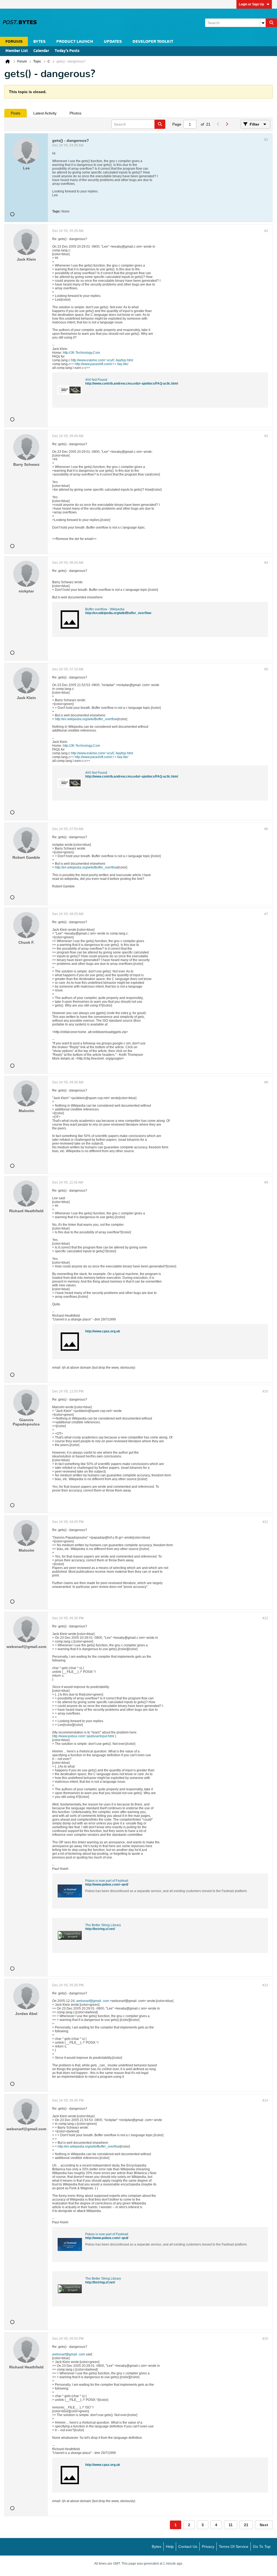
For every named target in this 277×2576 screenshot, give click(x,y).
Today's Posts (67, 51)
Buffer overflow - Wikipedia (105, 609)
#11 (265, 1522)
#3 (266, 436)
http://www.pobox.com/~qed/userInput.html (83, 1736)
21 (246, 2525)
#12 (265, 1618)
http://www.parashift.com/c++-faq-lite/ (101, 364)
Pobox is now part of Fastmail (107, 1881)
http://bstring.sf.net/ (100, 1929)
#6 (266, 829)
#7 (266, 914)
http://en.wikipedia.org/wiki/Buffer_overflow (118, 613)
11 (231, 2525)
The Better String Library (103, 1925)
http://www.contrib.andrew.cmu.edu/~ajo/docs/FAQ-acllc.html (132, 384)
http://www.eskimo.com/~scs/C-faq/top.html (102, 360)
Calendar (41, 51)
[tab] (16, 113)
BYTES (39, 42)
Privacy (208, 2546)
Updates (113, 42)
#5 (266, 669)
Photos (75, 113)
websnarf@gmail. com (93, 2001)
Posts (16, 113)
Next (264, 2525)
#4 (266, 563)
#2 (266, 231)
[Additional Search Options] (263, 23)
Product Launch (75, 42)
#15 (265, 2339)
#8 (266, 1082)
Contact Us (188, 2546)
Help (170, 2546)
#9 (266, 1182)
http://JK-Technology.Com (81, 353)
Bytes (156, 2546)
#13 (265, 1985)
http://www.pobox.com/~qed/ (107, 1885)
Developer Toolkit (153, 42)
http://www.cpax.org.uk (103, 1331)
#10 (265, 1391)
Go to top (262, 2546)
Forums (14, 42)
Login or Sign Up (251, 4)
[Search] (271, 23)
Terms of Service (234, 2546)
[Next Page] (227, 124)
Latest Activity (45, 113)
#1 (266, 140)
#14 (265, 2100)
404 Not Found (96, 380)
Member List (17, 51)
